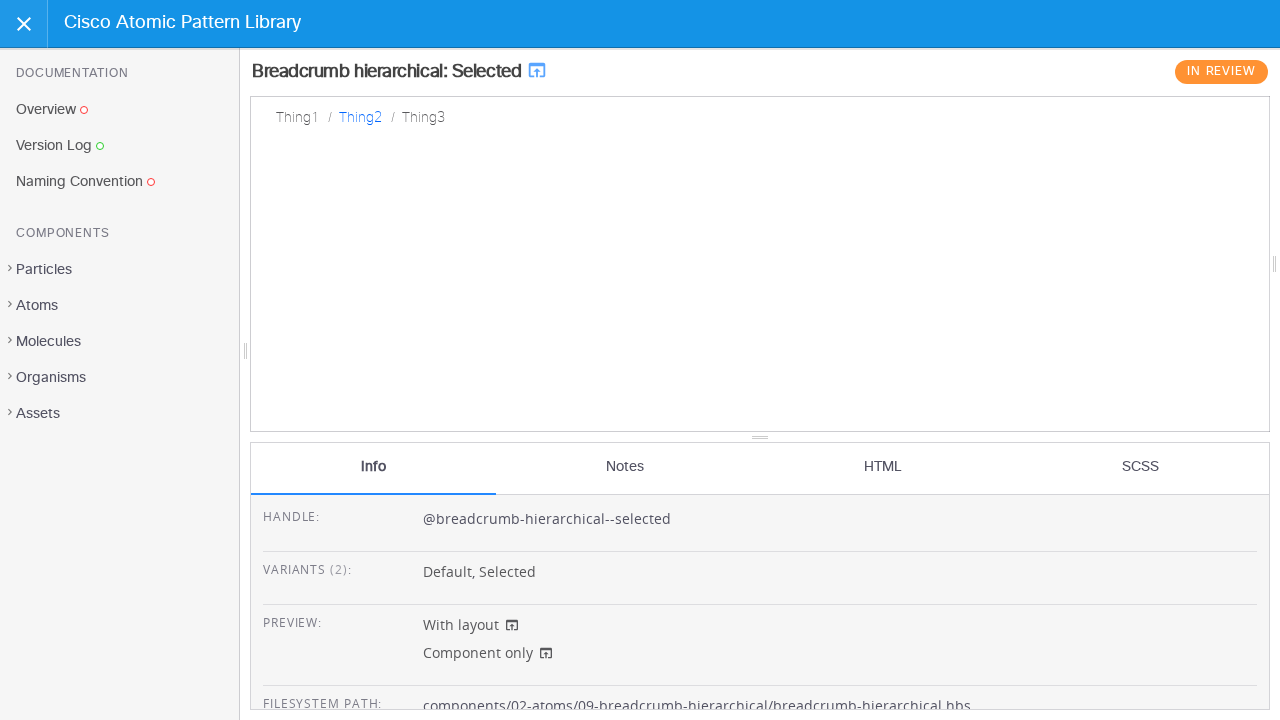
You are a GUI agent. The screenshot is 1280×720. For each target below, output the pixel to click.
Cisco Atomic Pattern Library (182, 23)
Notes (625, 467)
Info (373, 467)
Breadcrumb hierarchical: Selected (389, 72)
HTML (883, 467)
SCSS (1140, 467)
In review (1221, 72)
